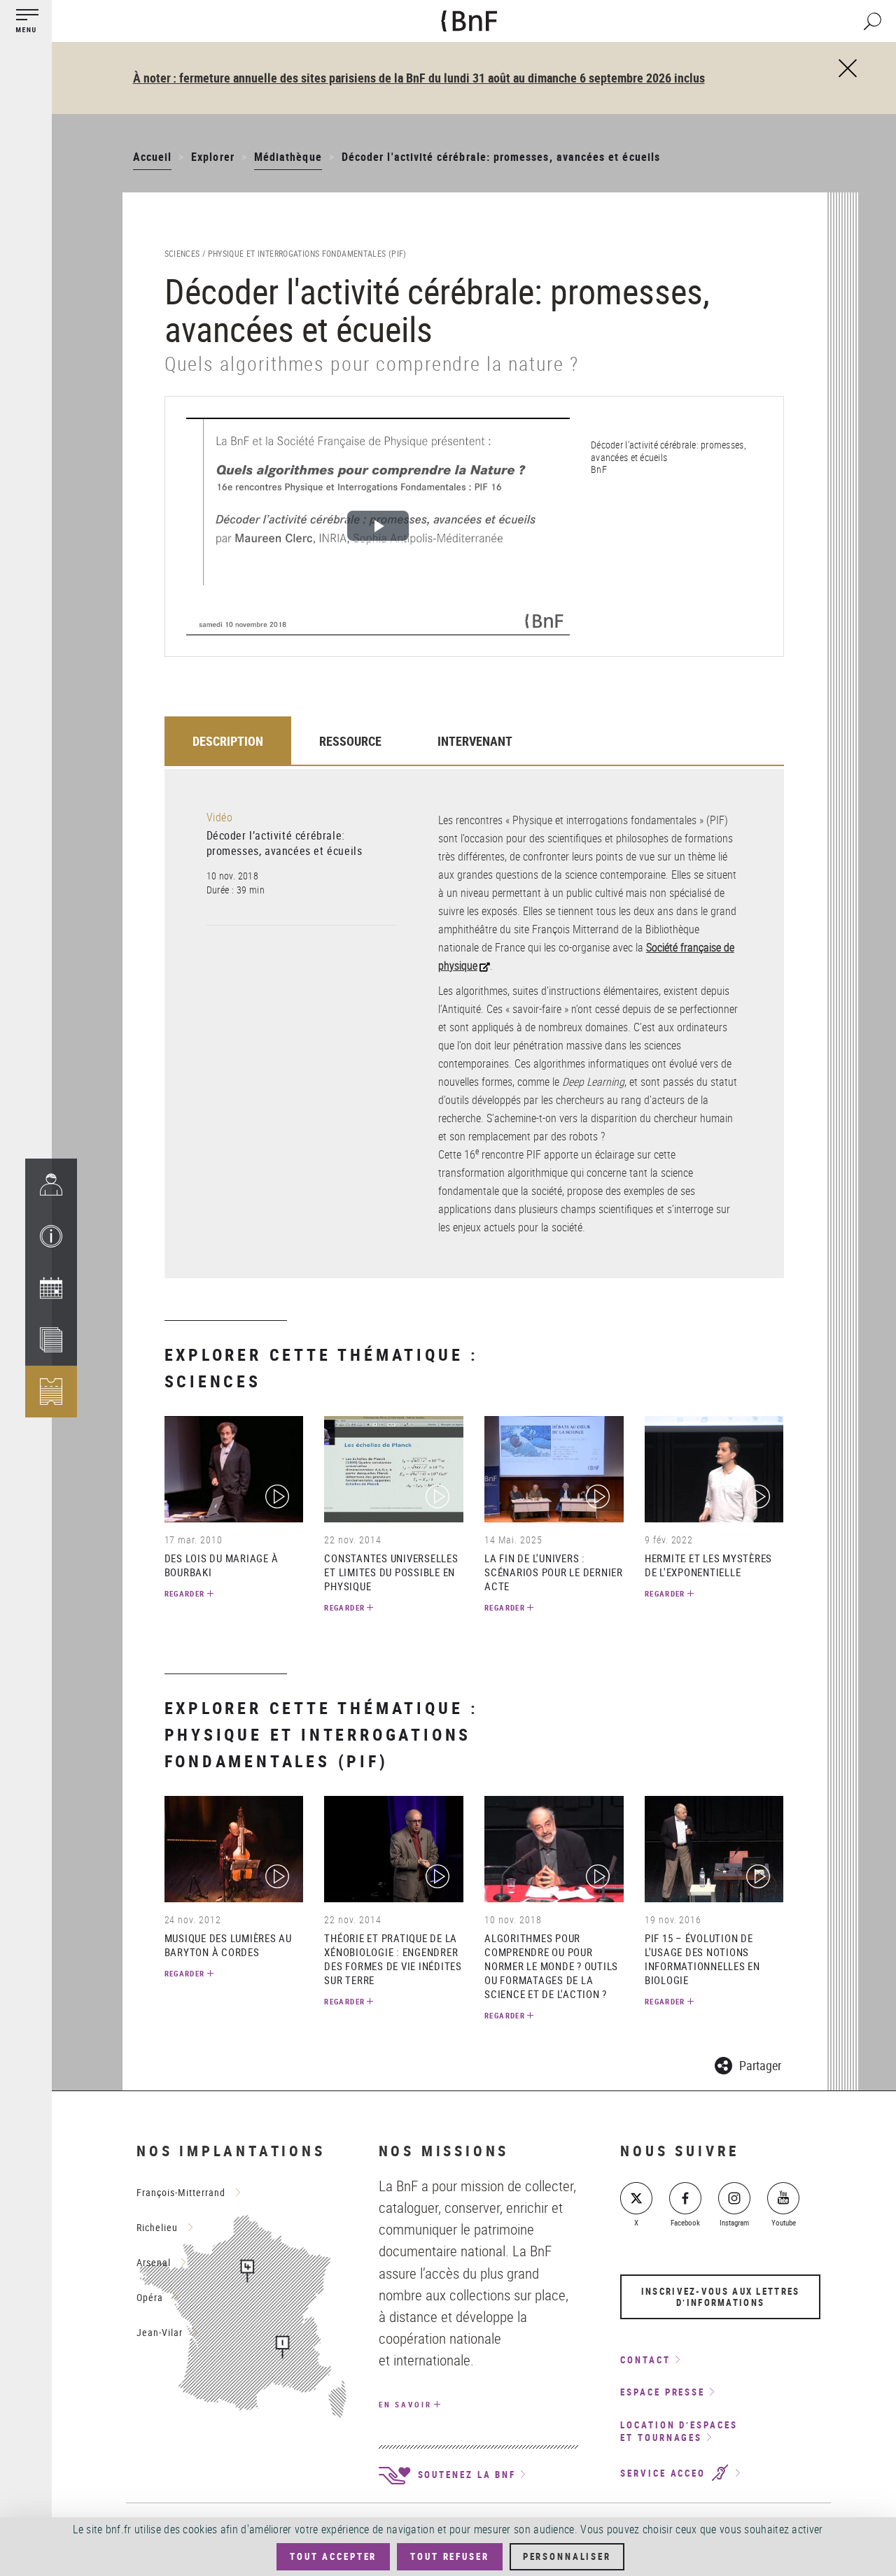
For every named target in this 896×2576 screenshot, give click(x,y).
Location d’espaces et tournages (679, 2432)
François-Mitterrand (181, 2192)
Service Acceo (665, 2473)
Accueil (152, 157)
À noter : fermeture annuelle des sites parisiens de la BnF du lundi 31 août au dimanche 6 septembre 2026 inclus (419, 78)
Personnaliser (567, 2556)
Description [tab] (228, 741)
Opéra (150, 2297)
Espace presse (663, 2392)
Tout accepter (333, 2556)
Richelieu (157, 2227)
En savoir (405, 2404)
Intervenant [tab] (475, 741)
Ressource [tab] (350, 741)
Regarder (185, 1593)
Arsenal (154, 2262)
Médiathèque (288, 157)
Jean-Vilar (160, 2332)
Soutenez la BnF (465, 2475)
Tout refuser (449, 2556)
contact (645, 2360)
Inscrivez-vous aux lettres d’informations (721, 2297)
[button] (51, 1236)
